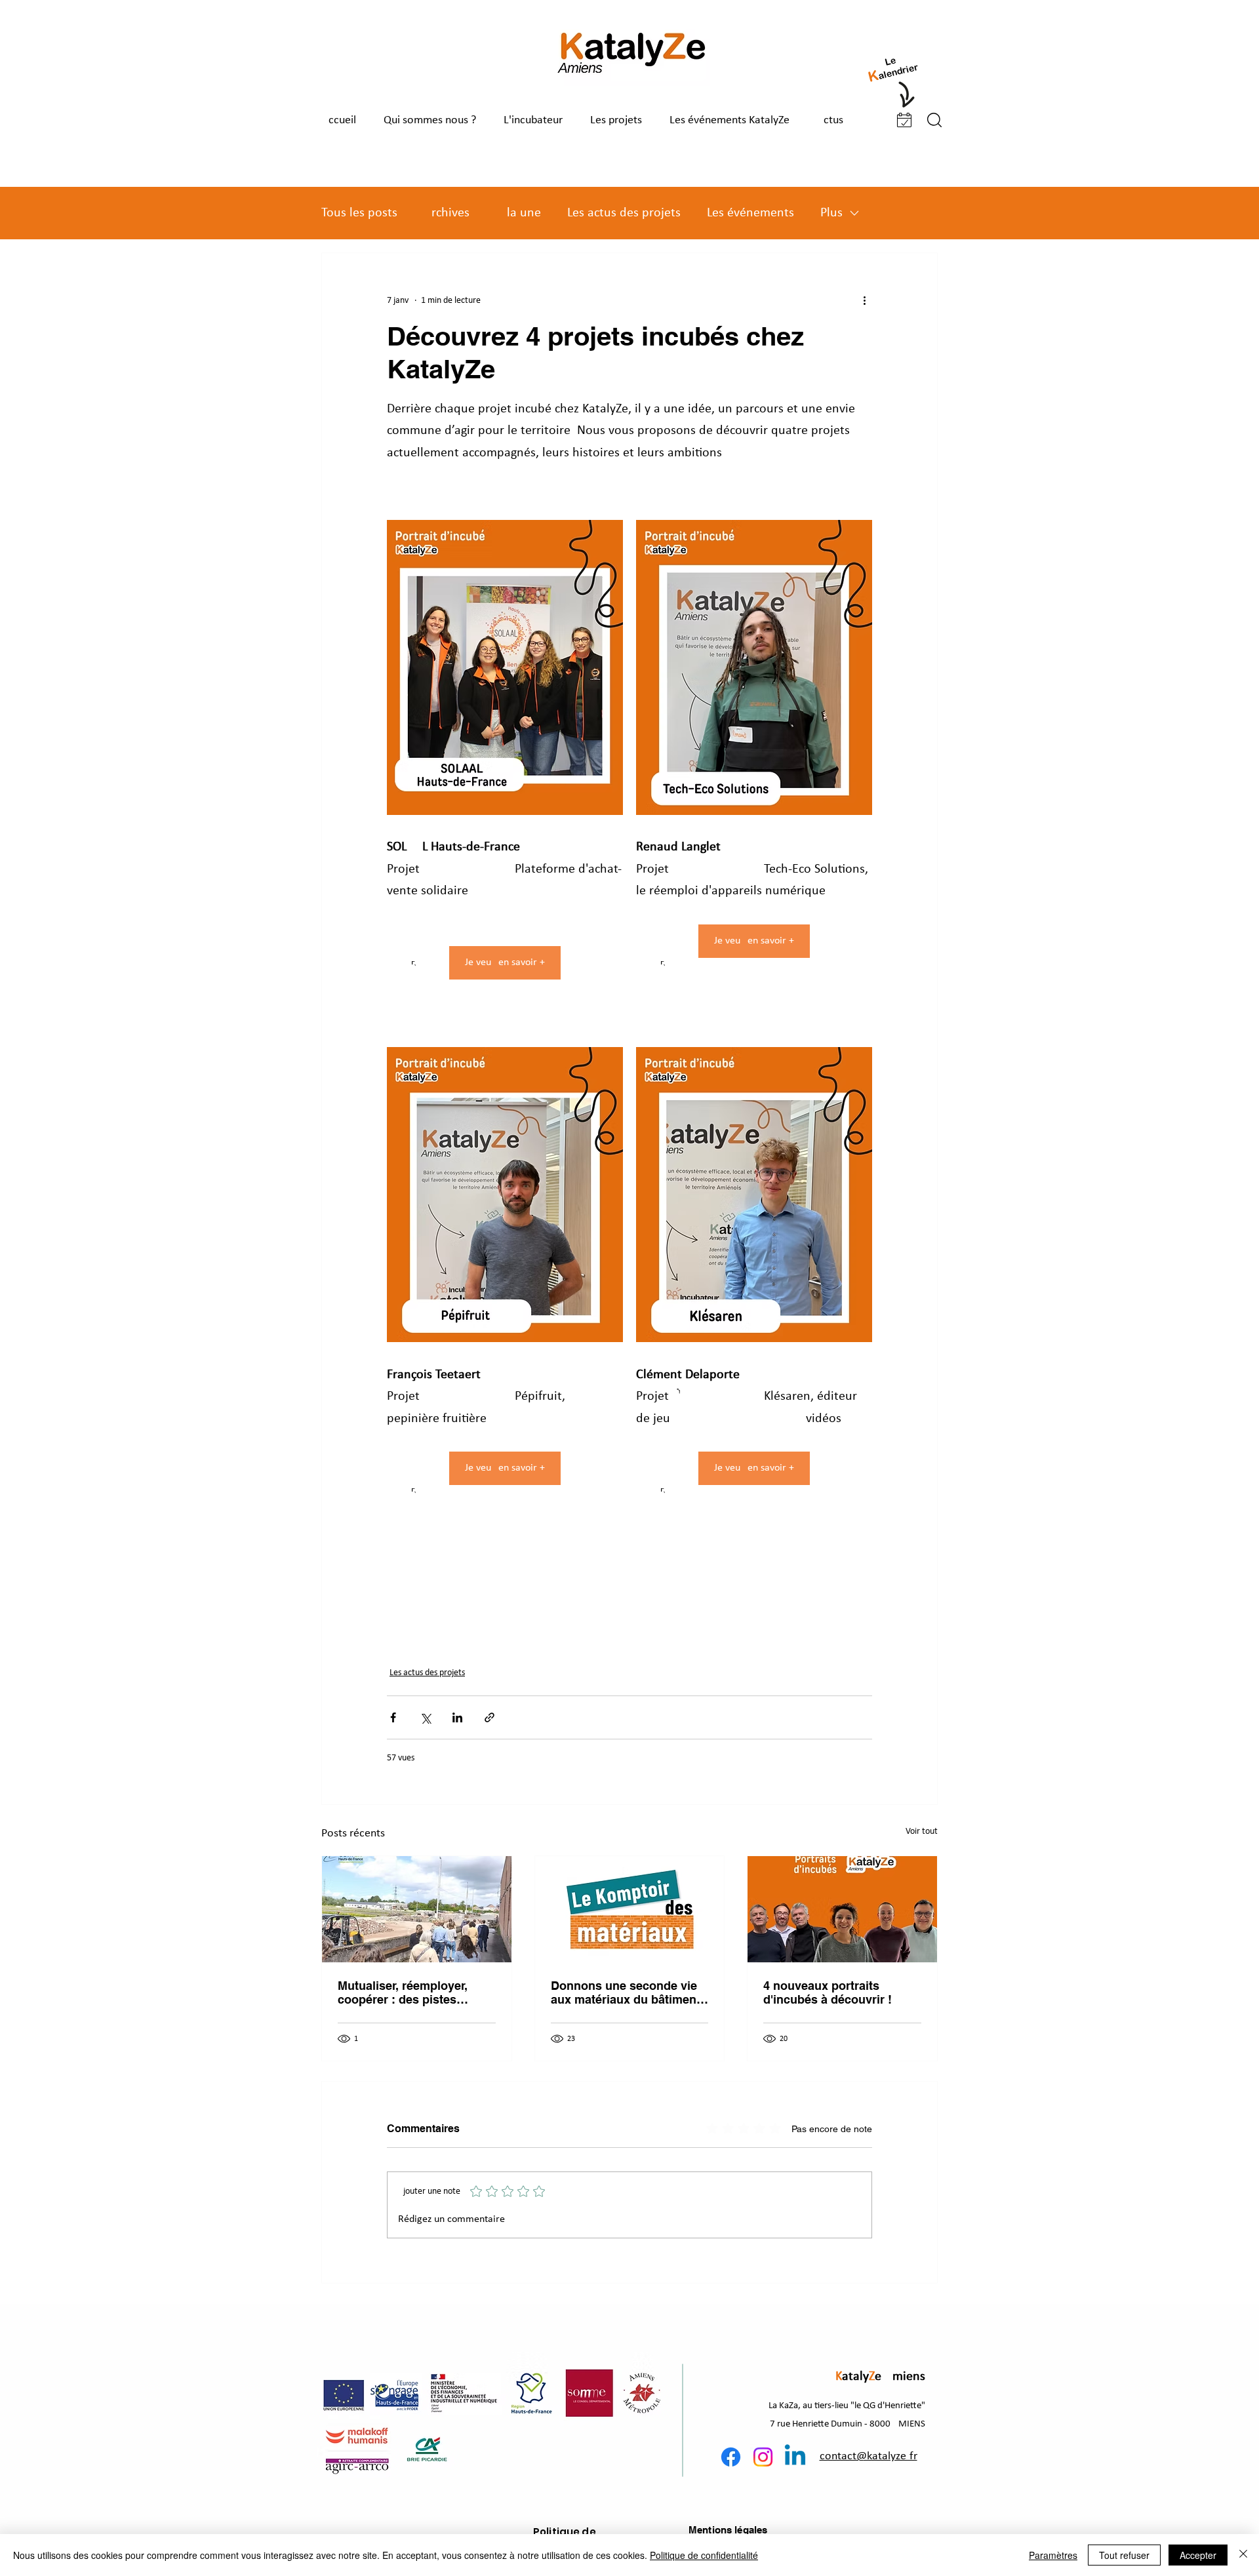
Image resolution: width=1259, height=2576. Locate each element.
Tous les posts (359, 213)
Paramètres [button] (1053, 2555)
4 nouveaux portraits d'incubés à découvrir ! (828, 1992)
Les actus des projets (624, 213)
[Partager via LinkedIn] (457, 1717)
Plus (831, 213)
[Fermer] (1243, 2555)
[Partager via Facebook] (393, 1717)
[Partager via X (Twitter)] (425, 1717)
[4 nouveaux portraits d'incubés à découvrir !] (842, 1909)
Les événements (750, 213)
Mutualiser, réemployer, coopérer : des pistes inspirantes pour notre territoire (403, 1992)
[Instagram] (763, 2457)
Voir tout (922, 1832)
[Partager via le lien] (490, 1717)
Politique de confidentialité (704, 2555)
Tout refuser (1124, 2555)
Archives (447, 213)
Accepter (1198, 2555)
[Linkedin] (795, 2457)
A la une (518, 213)
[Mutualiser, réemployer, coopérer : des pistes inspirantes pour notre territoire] (417, 1909)
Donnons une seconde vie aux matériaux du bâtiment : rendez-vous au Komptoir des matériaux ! (629, 1992)
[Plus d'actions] (864, 300)
